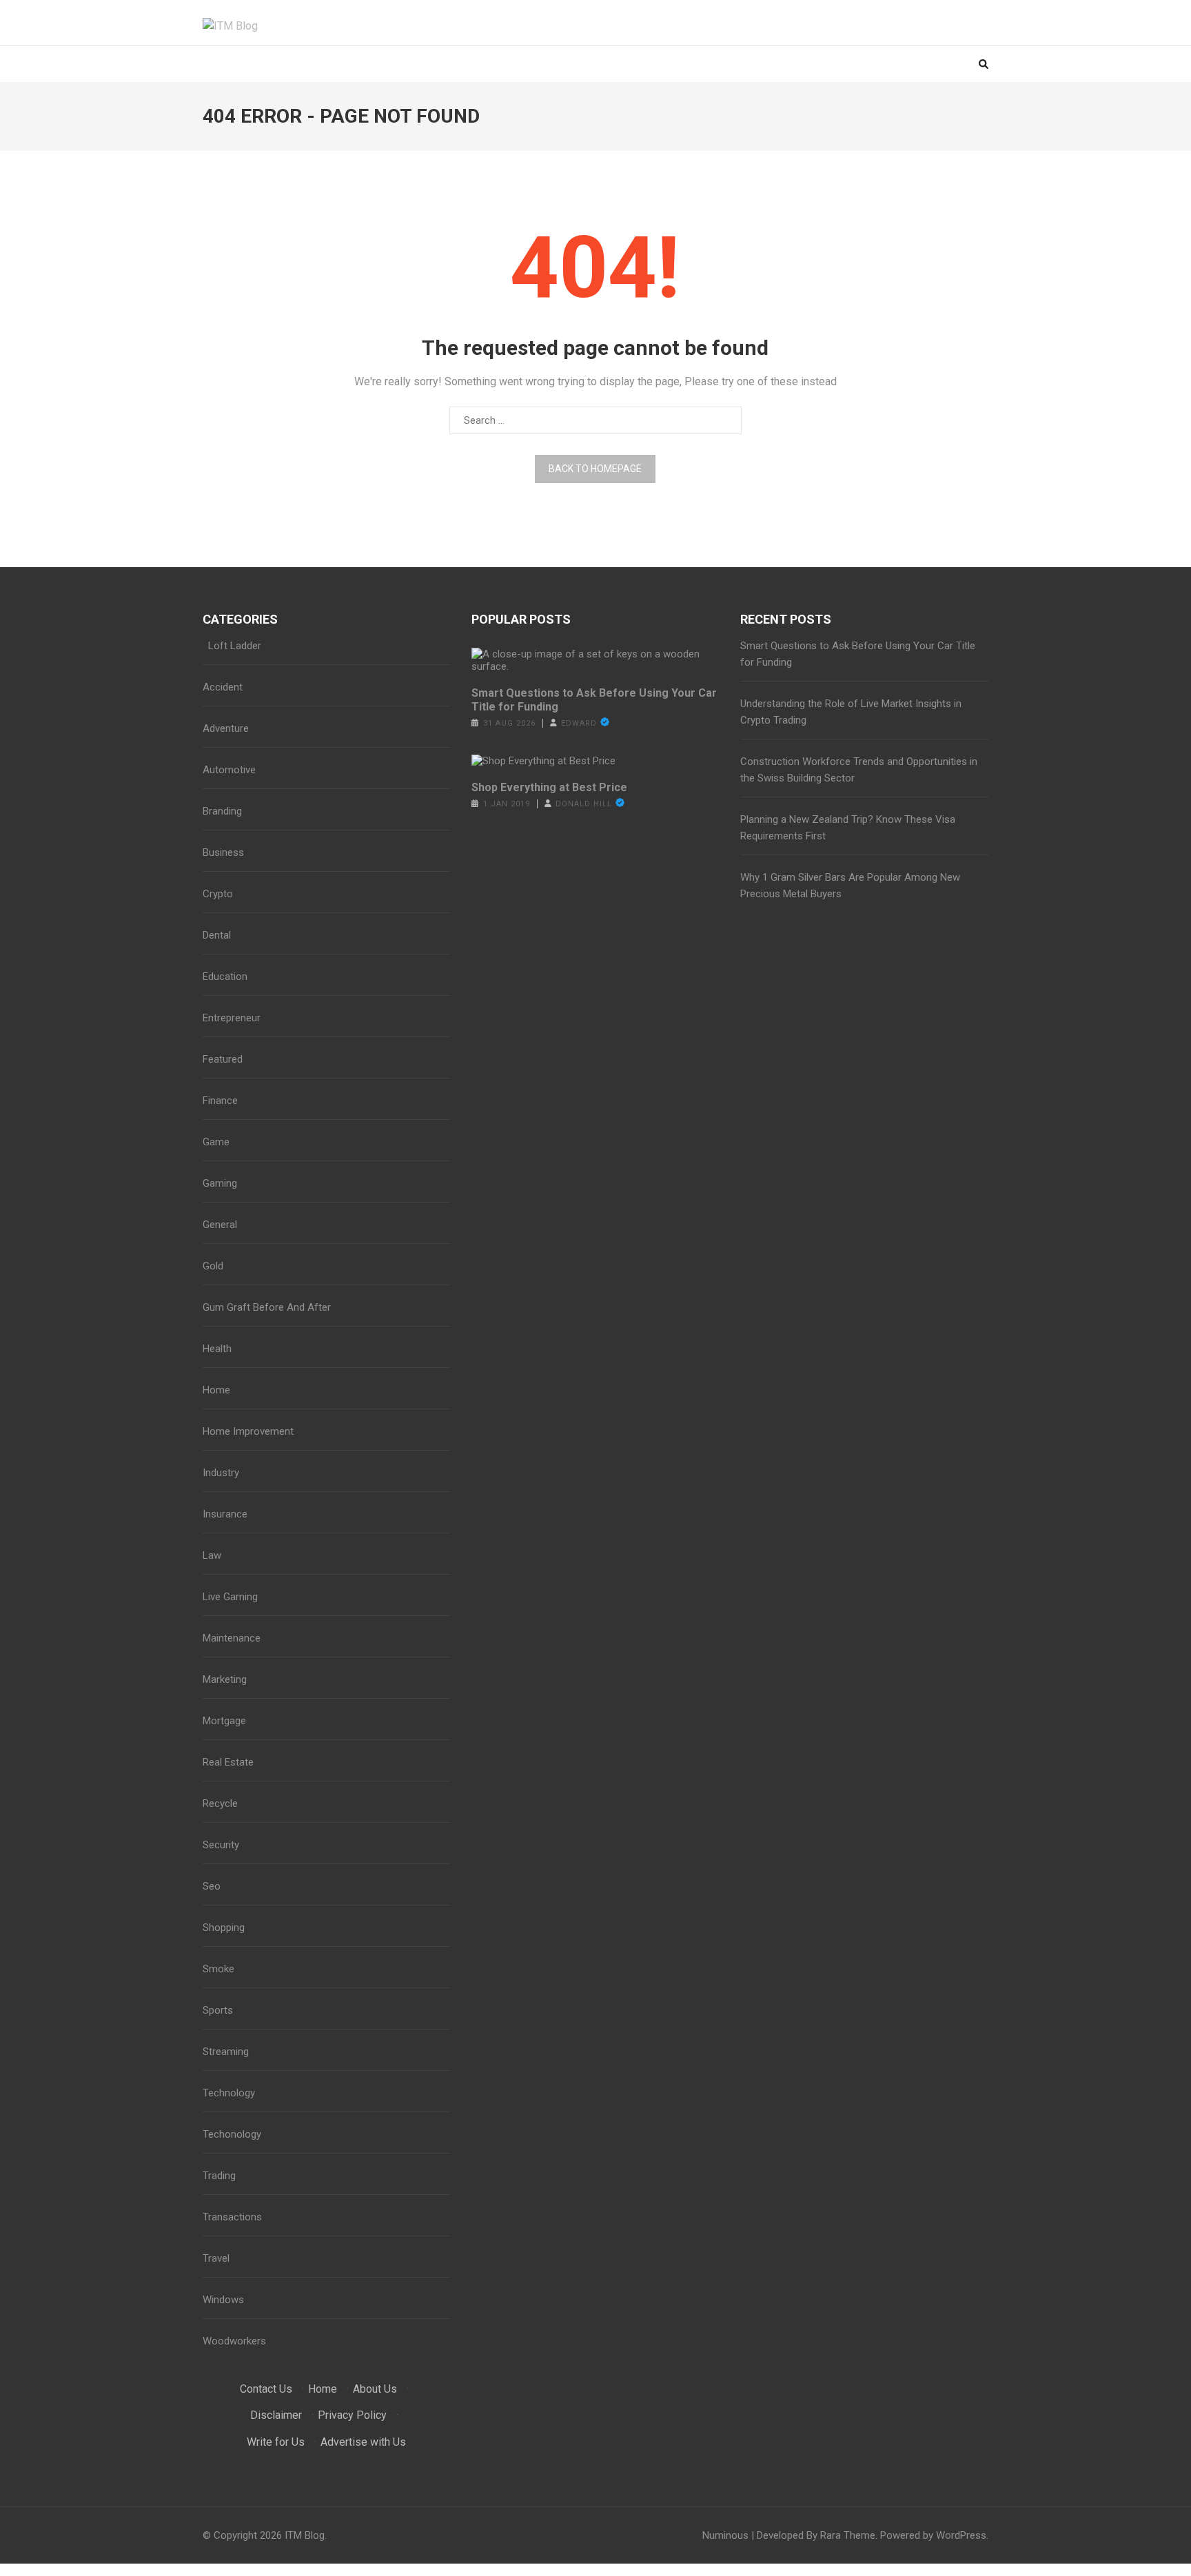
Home (216, 1390)
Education (225, 977)
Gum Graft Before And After (267, 1307)
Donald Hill (584, 804)
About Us (375, 2389)
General (220, 1225)
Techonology (232, 2134)
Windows (223, 2300)
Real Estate (228, 1762)
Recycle (220, 1803)
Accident (223, 687)
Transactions (232, 2217)
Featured (223, 1059)
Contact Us (266, 2389)
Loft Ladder (232, 646)
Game (216, 1142)
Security (221, 1845)
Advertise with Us (363, 2442)
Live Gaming (230, 1597)
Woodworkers (234, 2341)
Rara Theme (848, 2535)
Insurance (225, 1514)
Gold (213, 1266)
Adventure (226, 728)
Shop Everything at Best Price (549, 787)
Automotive (229, 770)
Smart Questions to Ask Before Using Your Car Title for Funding (594, 700)
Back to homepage (595, 469)
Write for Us (276, 2442)
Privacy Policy (352, 2415)
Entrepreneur (232, 1018)
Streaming (226, 2052)
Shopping (224, 1928)
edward (579, 723)
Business (223, 852)
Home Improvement (248, 1431)
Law (212, 1555)
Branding (222, 811)
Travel (216, 2258)
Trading (219, 2176)
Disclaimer (276, 2415)
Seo (212, 1886)
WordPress (961, 2535)
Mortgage (224, 1721)
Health (217, 1349)
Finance (220, 1101)
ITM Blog (305, 2535)
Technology (229, 2093)
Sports (218, 2010)
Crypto (218, 894)
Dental (217, 935)
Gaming (220, 1183)
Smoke (218, 1969)
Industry (221, 1473)
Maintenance (232, 1638)
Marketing (225, 1679)
